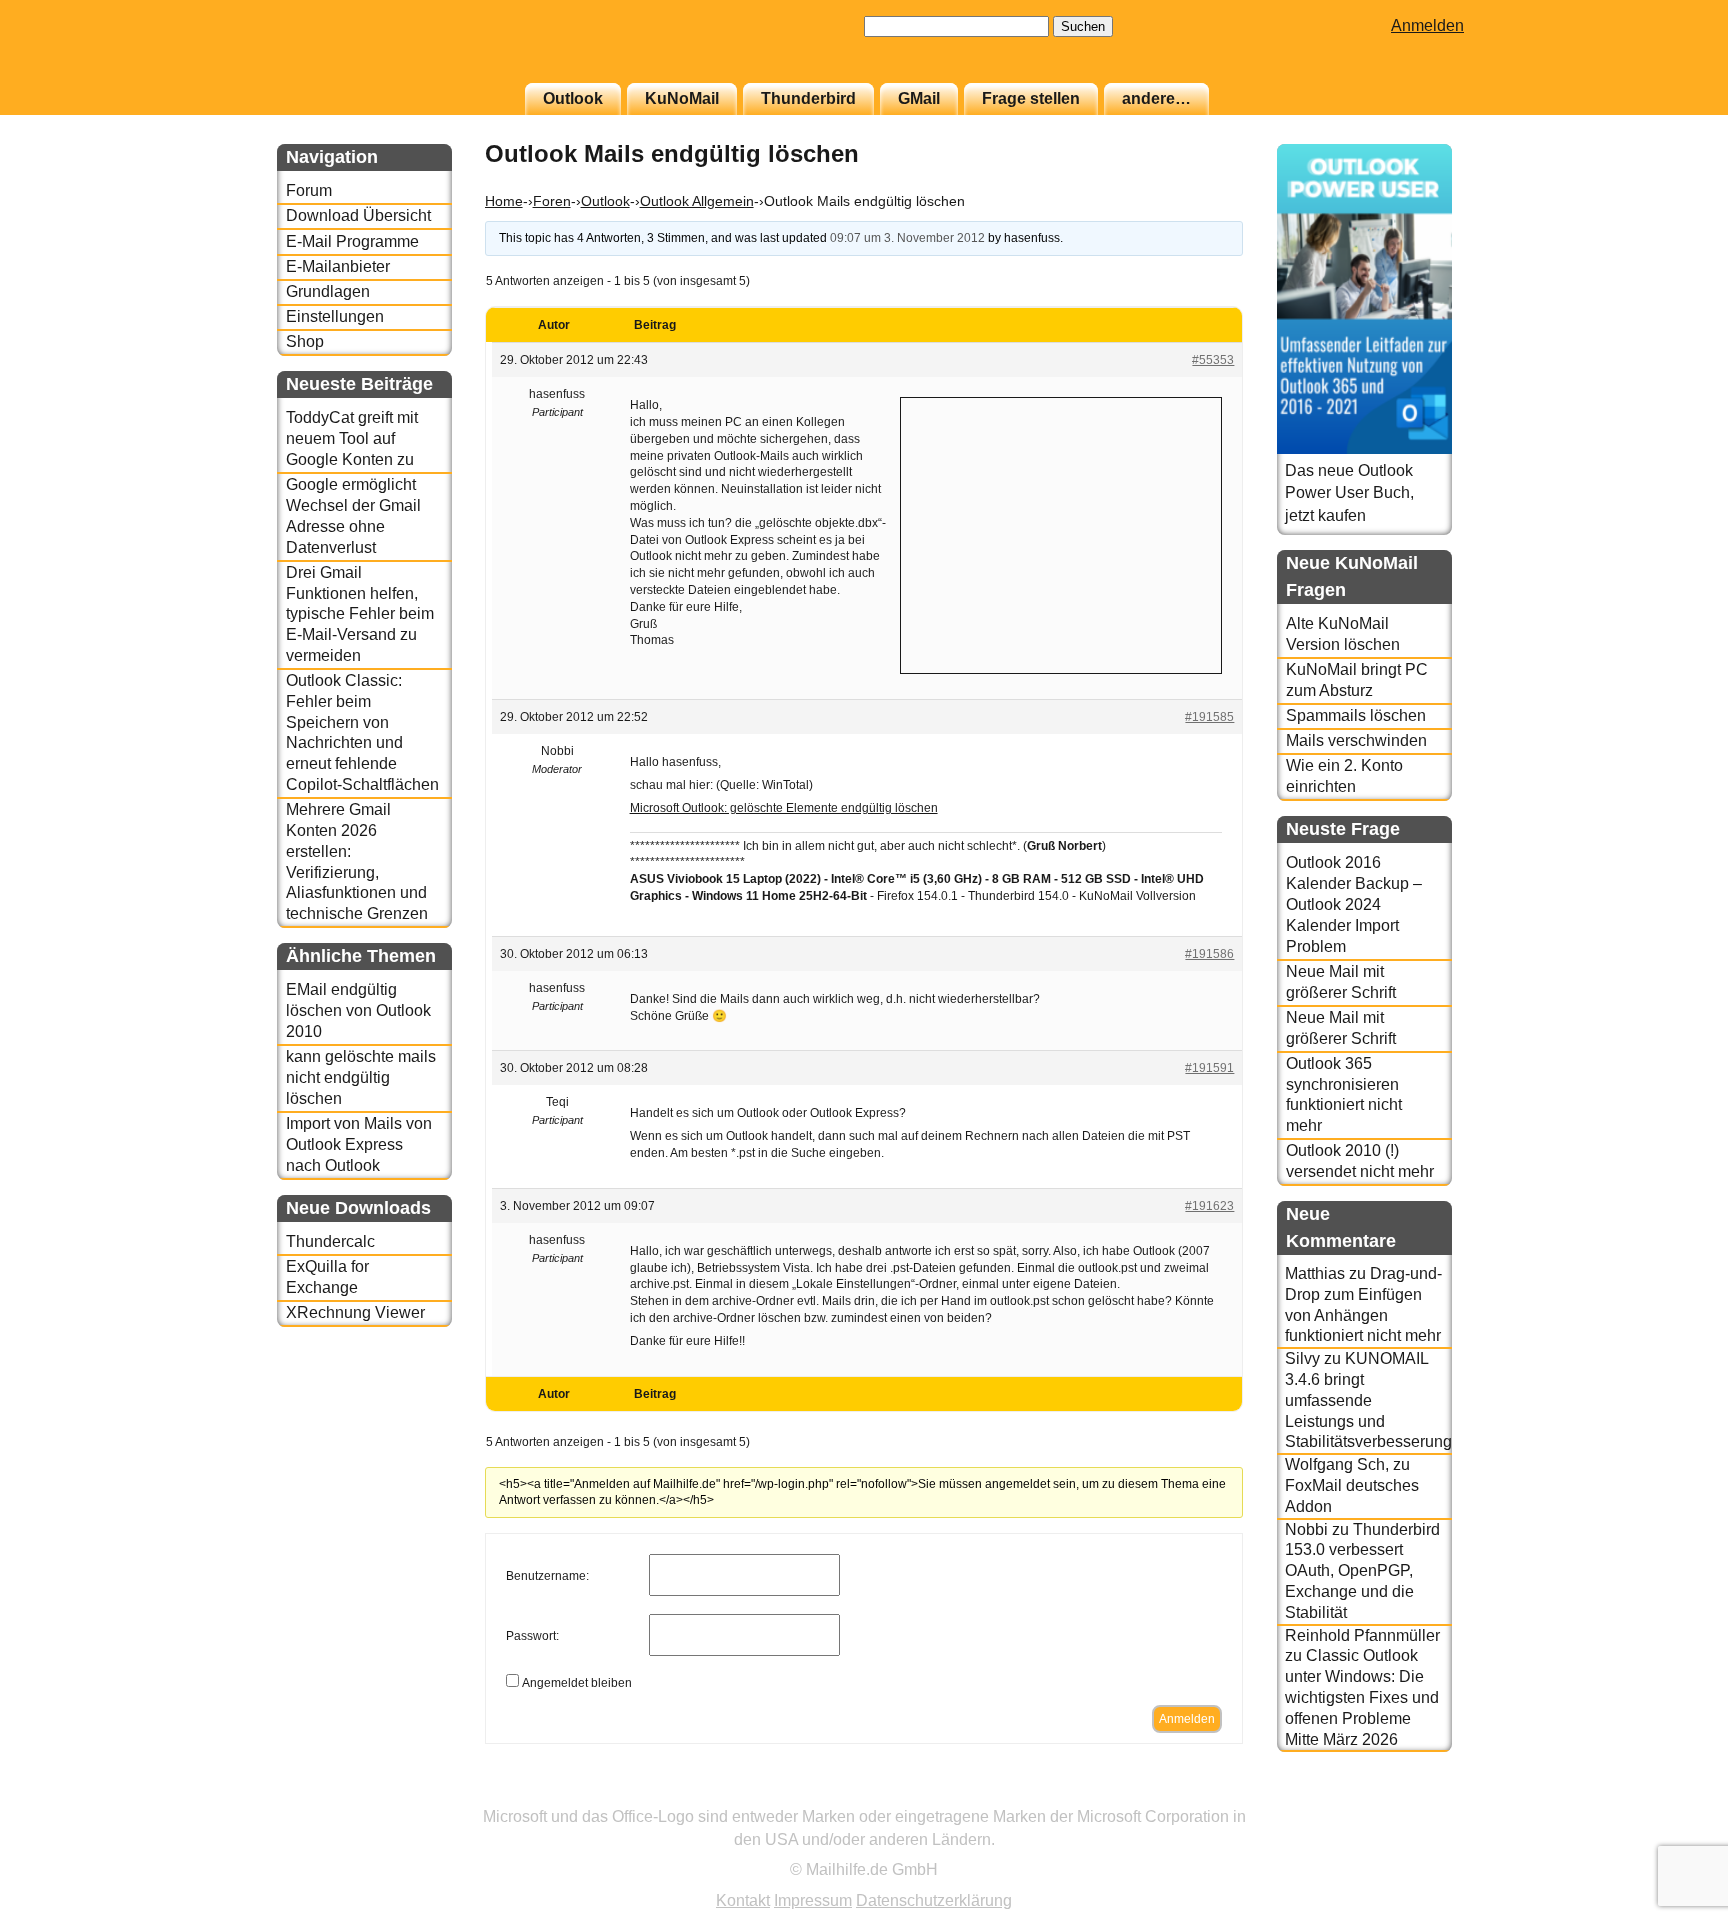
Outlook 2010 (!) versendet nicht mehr (1360, 1161)
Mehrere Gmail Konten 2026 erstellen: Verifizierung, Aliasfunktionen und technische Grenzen (357, 861)
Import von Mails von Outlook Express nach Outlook (359, 1144)
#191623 (1209, 1206)
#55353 (1213, 360)
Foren (552, 201)
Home (504, 201)
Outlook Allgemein (697, 201)
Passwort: (532, 1636)
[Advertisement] (1061, 533)
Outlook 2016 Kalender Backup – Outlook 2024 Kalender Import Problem (1354, 904)
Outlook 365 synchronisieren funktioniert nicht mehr (1344, 1094)
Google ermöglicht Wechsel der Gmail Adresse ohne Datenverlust (353, 515)
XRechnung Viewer (355, 1312)
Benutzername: (547, 1576)
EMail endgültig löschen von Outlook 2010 (358, 1010)
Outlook (573, 98)
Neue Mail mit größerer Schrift (1341, 982)
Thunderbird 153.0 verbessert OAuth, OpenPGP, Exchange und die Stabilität (1362, 1571)
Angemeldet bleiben (577, 1683)
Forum (309, 190)
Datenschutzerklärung (934, 1900)
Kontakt (743, 1900)
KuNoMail (682, 98)
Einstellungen (335, 316)
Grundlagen (328, 291)
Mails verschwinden (1356, 740)
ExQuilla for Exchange (327, 1277)
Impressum (813, 1900)
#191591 (1209, 1068)
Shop (305, 341)
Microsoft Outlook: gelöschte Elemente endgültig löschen (784, 808)
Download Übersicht (358, 215)
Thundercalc (330, 1241)
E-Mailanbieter (338, 266)
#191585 (1209, 717)
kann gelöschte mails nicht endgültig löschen (361, 1077)
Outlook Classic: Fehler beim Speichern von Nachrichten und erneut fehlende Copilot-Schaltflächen (362, 732)
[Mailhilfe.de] (387, 51)
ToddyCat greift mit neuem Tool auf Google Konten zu (352, 438)
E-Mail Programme (352, 241)
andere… (1156, 98)
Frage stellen (1031, 98)
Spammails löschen (1356, 715)
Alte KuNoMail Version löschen (1343, 634)
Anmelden (1427, 25)
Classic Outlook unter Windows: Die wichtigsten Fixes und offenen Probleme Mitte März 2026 (1362, 1697)
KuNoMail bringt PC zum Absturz (1357, 680)
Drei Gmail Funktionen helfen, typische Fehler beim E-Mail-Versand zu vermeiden (360, 614)
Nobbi (1306, 1529)
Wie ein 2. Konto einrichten (1344, 776)
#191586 (1209, 954)
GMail (919, 98)
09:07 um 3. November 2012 (907, 238)
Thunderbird (808, 98)
